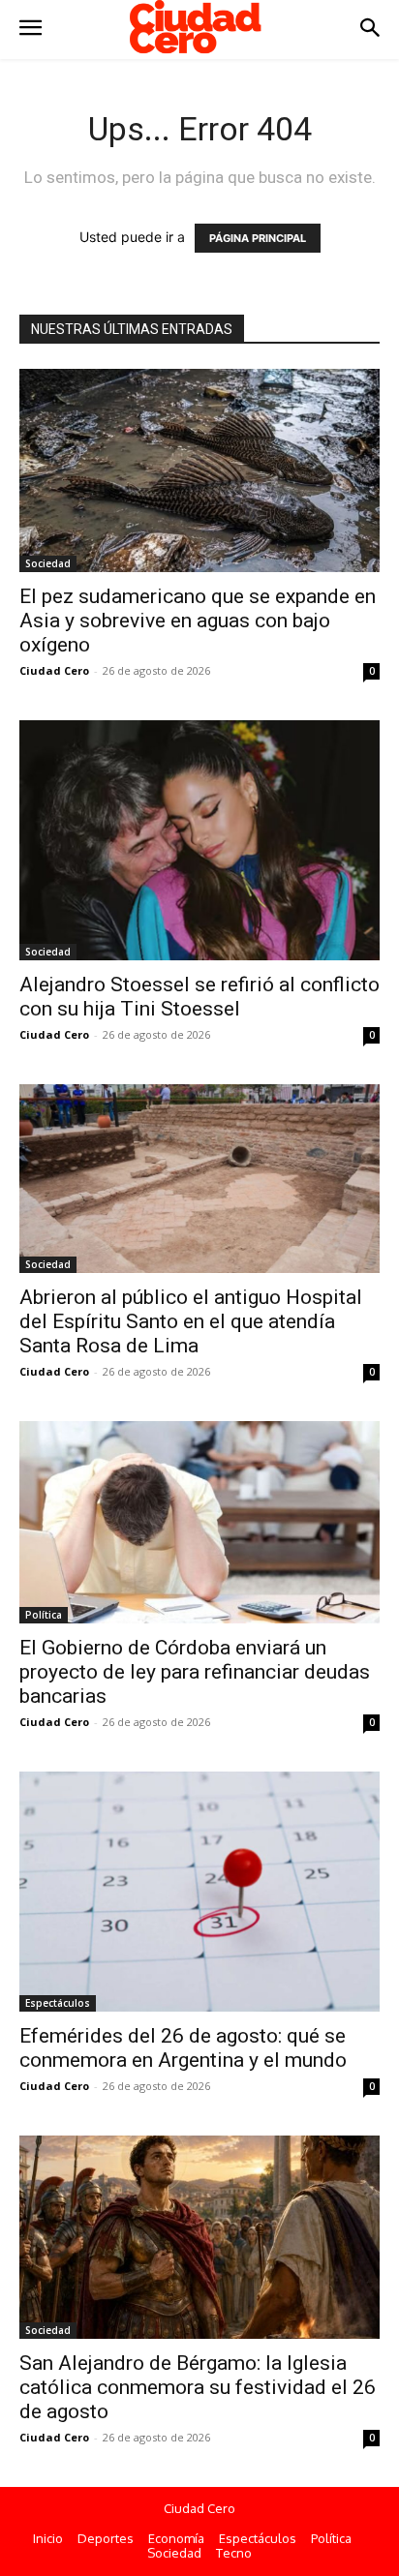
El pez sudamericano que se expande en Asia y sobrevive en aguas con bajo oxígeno (198, 621)
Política (44, 1615)
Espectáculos (58, 2003)
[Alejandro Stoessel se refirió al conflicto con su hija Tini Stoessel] (199, 840)
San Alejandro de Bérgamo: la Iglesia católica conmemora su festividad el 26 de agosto (198, 2387)
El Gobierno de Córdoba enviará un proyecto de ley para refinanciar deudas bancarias (195, 1672)
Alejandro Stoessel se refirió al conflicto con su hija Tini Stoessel (199, 997)
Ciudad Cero (54, 670)
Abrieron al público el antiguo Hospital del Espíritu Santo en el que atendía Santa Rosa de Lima (191, 1321)
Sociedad (48, 563)
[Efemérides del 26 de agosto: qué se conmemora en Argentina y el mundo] (199, 1892)
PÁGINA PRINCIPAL (258, 238)
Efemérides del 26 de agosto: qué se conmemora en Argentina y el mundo (183, 2048)
